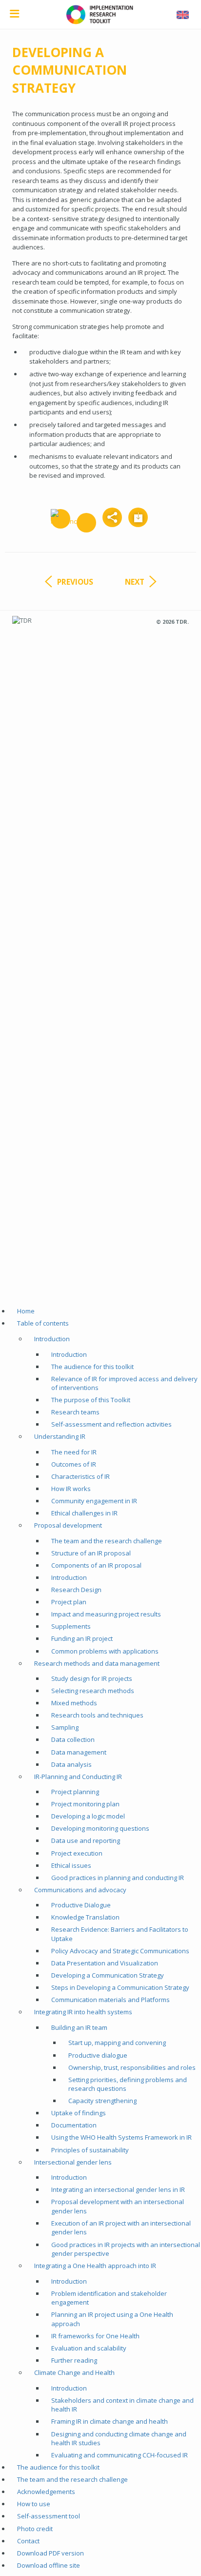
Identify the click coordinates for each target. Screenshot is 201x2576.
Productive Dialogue (81, 1905)
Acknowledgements (46, 2492)
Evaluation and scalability (89, 2348)
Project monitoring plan (85, 1804)
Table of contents (43, 1323)
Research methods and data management (97, 1663)
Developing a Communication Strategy (108, 1975)
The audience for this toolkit (92, 1367)
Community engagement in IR (94, 1501)
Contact (28, 2541)
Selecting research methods (93, 1691)
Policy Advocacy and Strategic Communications (120, 1951)
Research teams (75, 1412)
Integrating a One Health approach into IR (95, 2266)
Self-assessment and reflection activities (111, 1424)
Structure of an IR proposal (91, 1553)
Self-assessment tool (49, 2516)
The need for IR (74, 1452)
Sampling (65, 1727)
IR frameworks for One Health (95, 2336)
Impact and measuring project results (106, 1614)
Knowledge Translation (85, 1917)
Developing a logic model (88, 1816)
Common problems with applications (105, 1651)
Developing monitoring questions (100, 1828)
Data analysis (71, 1764)
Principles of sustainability (90, 2150)
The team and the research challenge (107, 1541)
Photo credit (35, 2529)
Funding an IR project (82, 1638)
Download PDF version (50, 2553)
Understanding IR (60, 1436)
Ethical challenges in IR (84, 1513)
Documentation (74, 2125)
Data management (79, 1752)
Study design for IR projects (92, 1678)
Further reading (74, 2360)
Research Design (76, 1590)
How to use (34, 2504)
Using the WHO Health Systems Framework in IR (121, 2137)
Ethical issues (71, 1865)
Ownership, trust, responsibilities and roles (132, 2067)
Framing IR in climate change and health (110, 2421)
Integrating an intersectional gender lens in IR (118, 2189)
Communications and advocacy (80, 1890)
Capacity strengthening (102, 2101)
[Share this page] (112, 517)
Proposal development (68, 1525)
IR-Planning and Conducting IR (78, 1777)
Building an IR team (79, 2027)
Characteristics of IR (80, 1476)
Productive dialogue (98, 2055)
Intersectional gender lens (73, 2162)
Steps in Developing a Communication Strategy (120, 1987)
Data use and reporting (86, 1840)
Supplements (71, 1626)
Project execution (77, 1853)
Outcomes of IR (74, 1464)
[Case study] (86, 523)
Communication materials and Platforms (111, 2000)
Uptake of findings (79, 2113)
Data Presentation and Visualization (105, 1963)
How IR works (71, 1489)
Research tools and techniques (97, 1715)
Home (26, 1311)
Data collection (73, 1739)
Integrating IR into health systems (83, 2012)
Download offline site (49, 2565)
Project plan (69, 1602)
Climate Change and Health (74, 2372)
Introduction (52, 1339)
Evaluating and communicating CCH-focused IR (120, 2455)
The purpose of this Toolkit (91, 1400)
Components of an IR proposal (96, 1565)
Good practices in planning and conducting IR (118, 1878)
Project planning (75, 1792)
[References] (60, 519)
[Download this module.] (138, 517)
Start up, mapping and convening (117, 2043)
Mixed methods (74, 1703)
